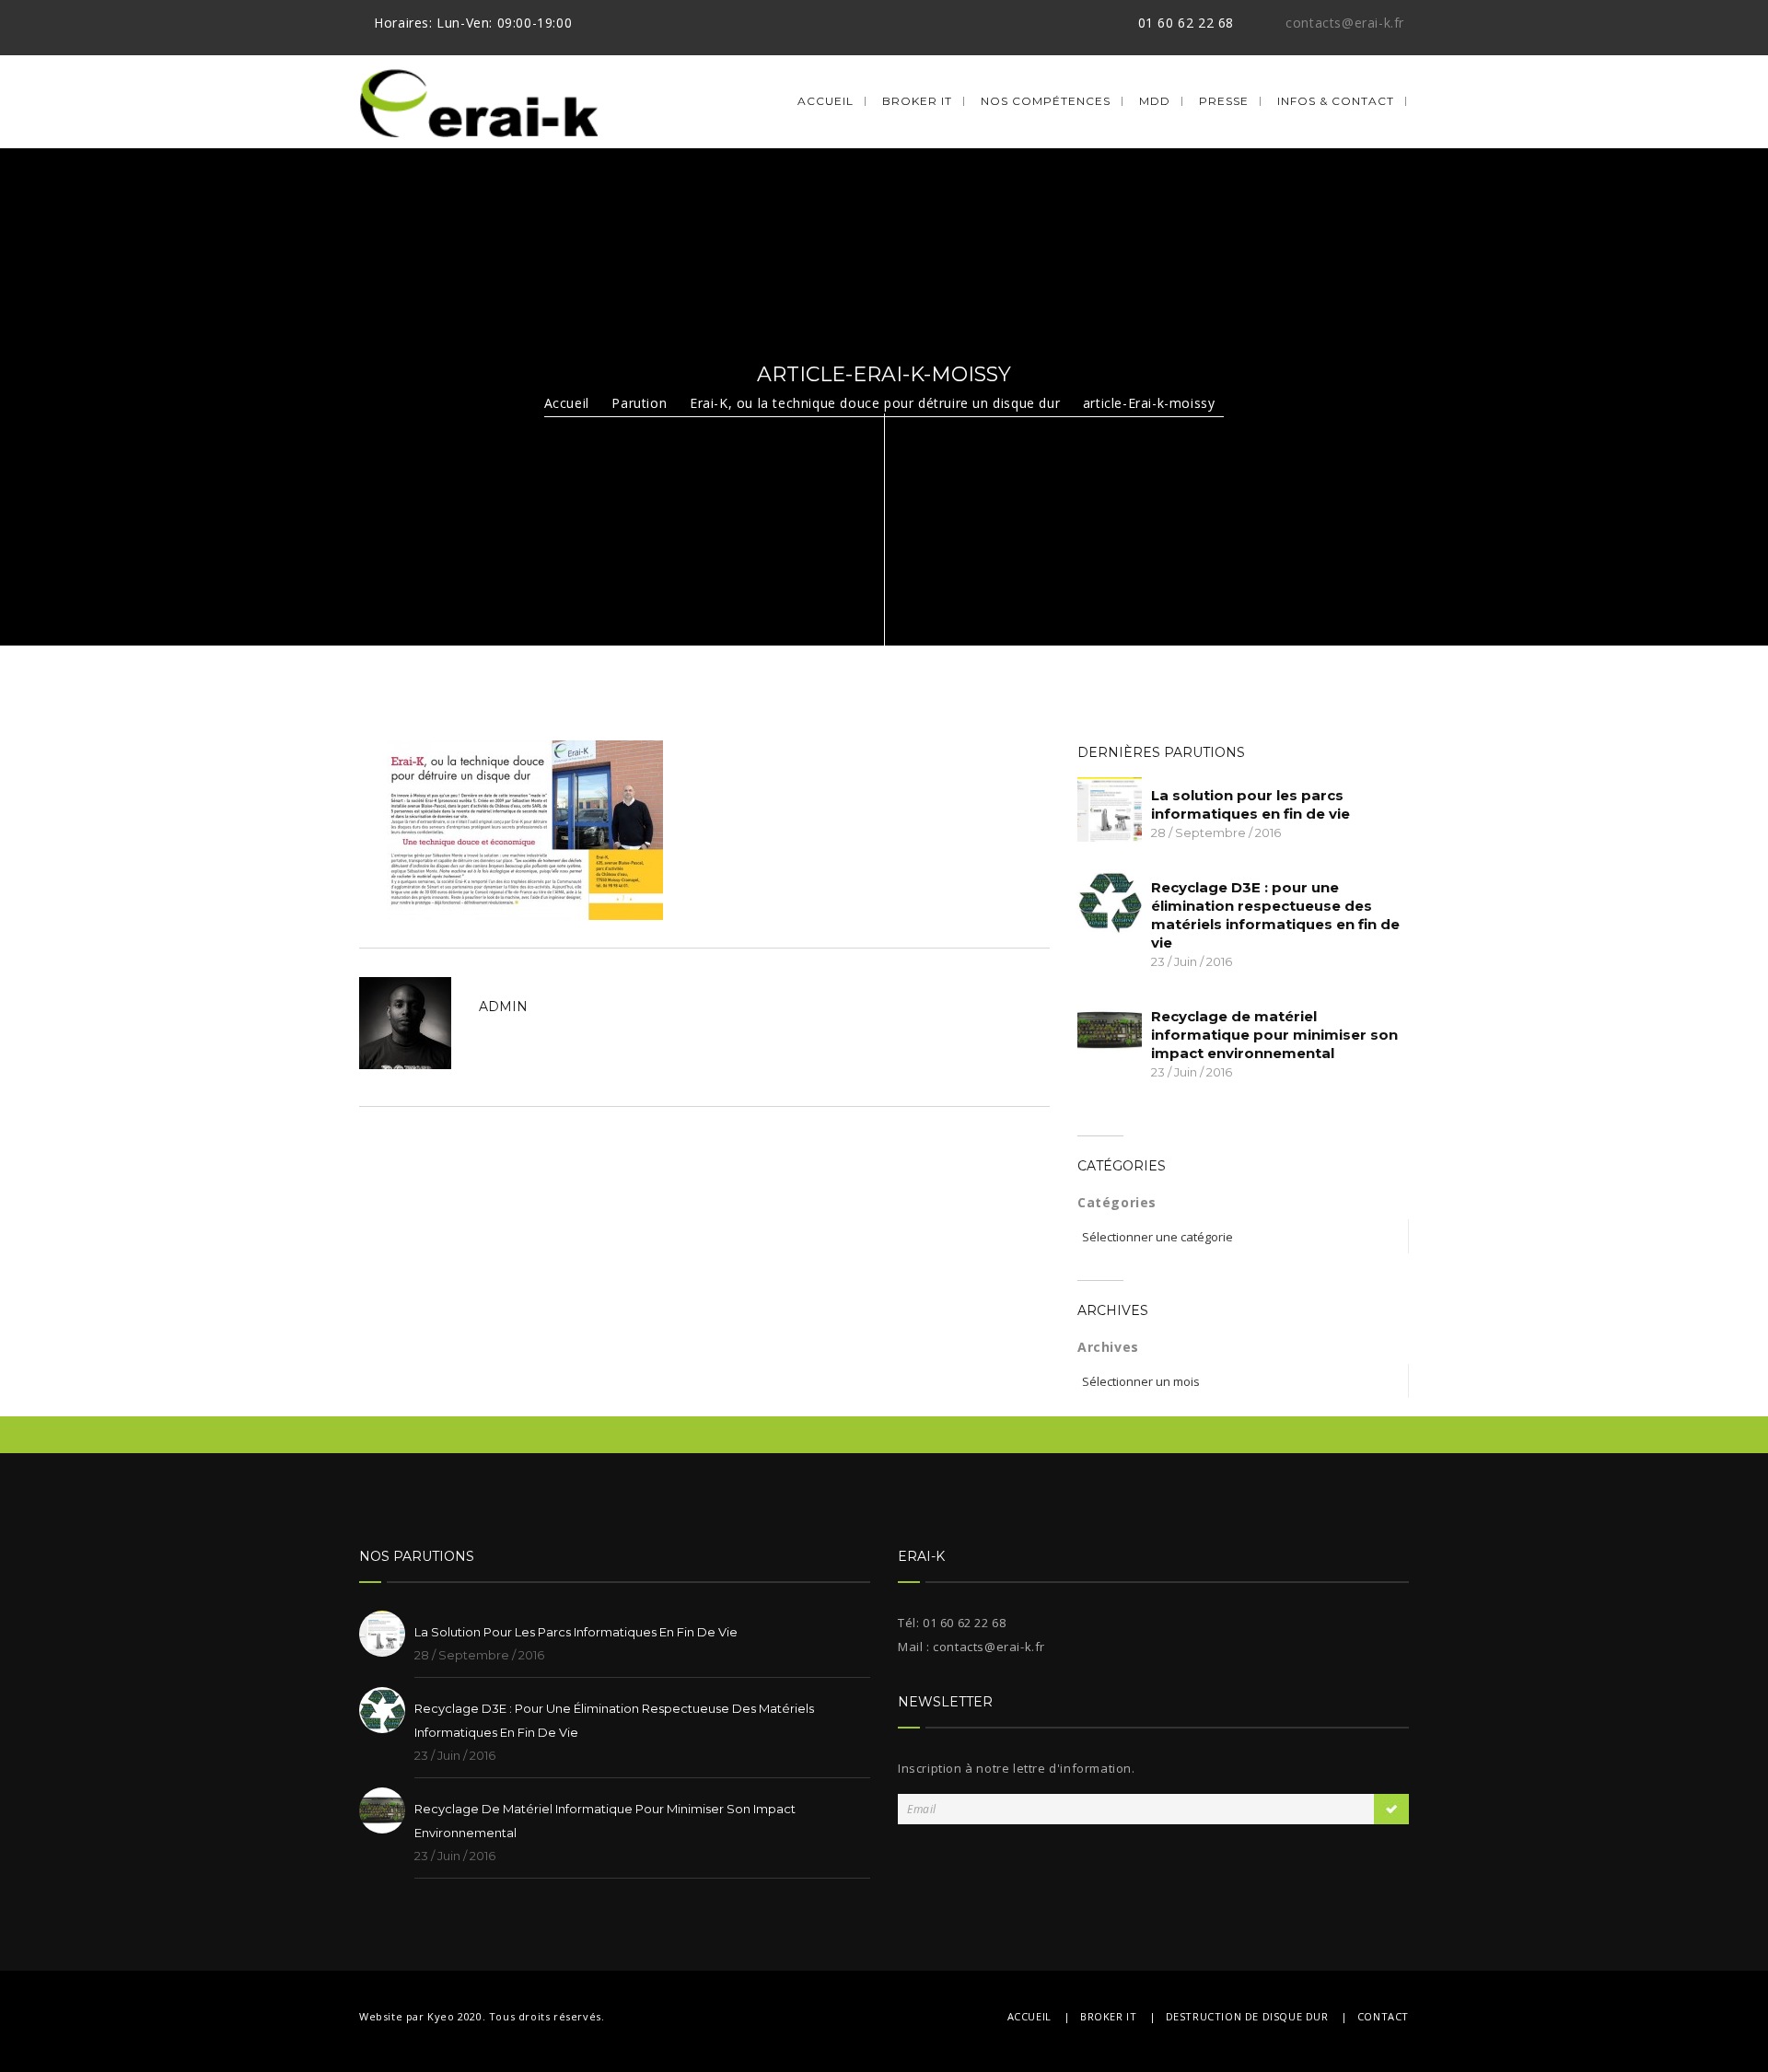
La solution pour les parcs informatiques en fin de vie (1250, 804)
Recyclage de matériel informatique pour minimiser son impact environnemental (1274, 1035)
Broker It (917, 101)
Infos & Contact (1336, 101)
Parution (639, 403)
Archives (1108, 1347)
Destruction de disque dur (1247, 2016)
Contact (1383, 2016)
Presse (1224, 101)
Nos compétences (1046, 101)
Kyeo (441, 2016)
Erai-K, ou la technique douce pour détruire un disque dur (875, 403)
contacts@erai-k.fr (1345, 23)
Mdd (1155, 101)
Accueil (826, 101)
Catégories (1117, 1202)
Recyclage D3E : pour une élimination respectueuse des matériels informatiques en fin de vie (1275, 915)
